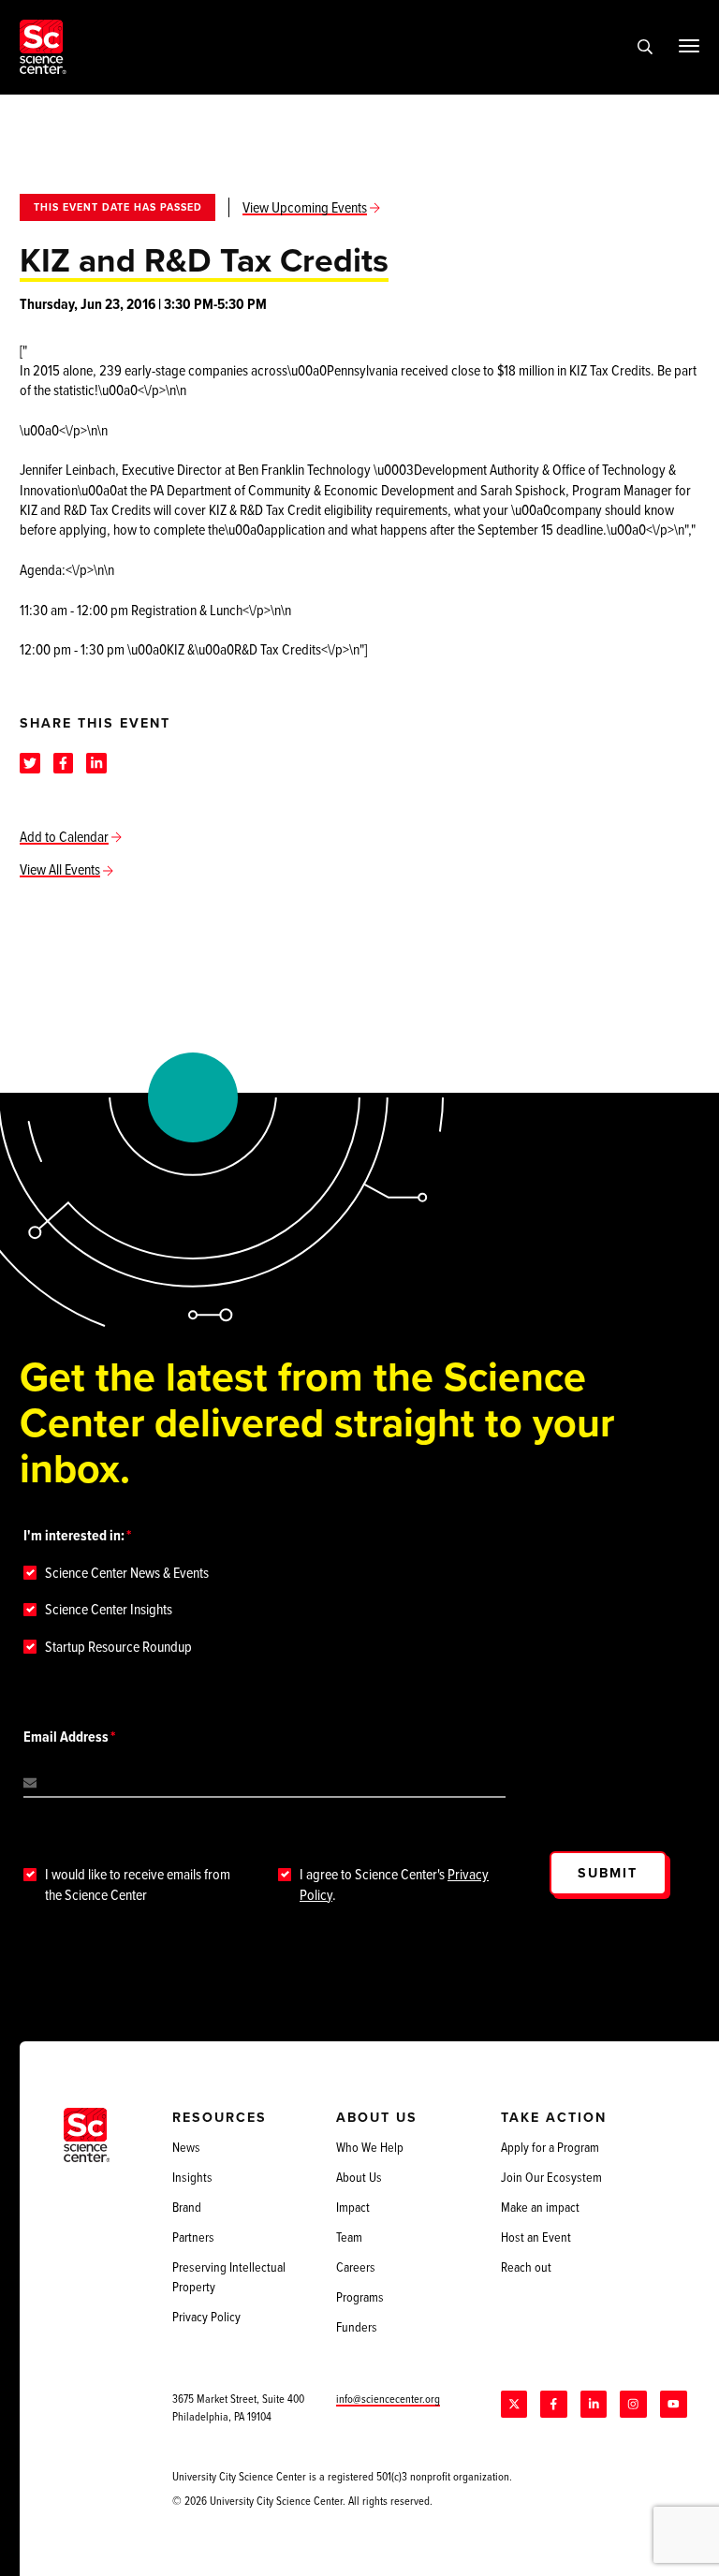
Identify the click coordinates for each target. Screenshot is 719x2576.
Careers (356, 2267)
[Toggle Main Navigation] (689, 46)
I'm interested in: (74, 1535)
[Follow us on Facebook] (553, 2404)
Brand (187, 2207)
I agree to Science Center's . (394, 1884)
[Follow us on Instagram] (633, 2404)
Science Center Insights (109, 1609)
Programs (360, 2297)
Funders (357, 2327)
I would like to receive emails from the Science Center (138, 1884)
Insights (192, 2177)
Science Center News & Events (127, 1573)
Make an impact (540, 2207)
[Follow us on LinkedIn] (594, 2404)
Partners (193, 2237)
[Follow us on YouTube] (673, 2404)
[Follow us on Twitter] (514, 2404)
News (186, 2147)
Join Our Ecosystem (551, 2177)
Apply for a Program (550, 2147)
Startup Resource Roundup (118, 1647)
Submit (608, 1873)
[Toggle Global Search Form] (645, 47)
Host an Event (536, 2237)
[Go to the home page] (43, 47)
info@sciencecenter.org (388, 2399)
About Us (359, 2177)
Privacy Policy (206, 2317)
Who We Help (370, 2147)
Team (349, 2237)
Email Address (66, 1737)
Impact (353, 2207)
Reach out (526, 2267)
